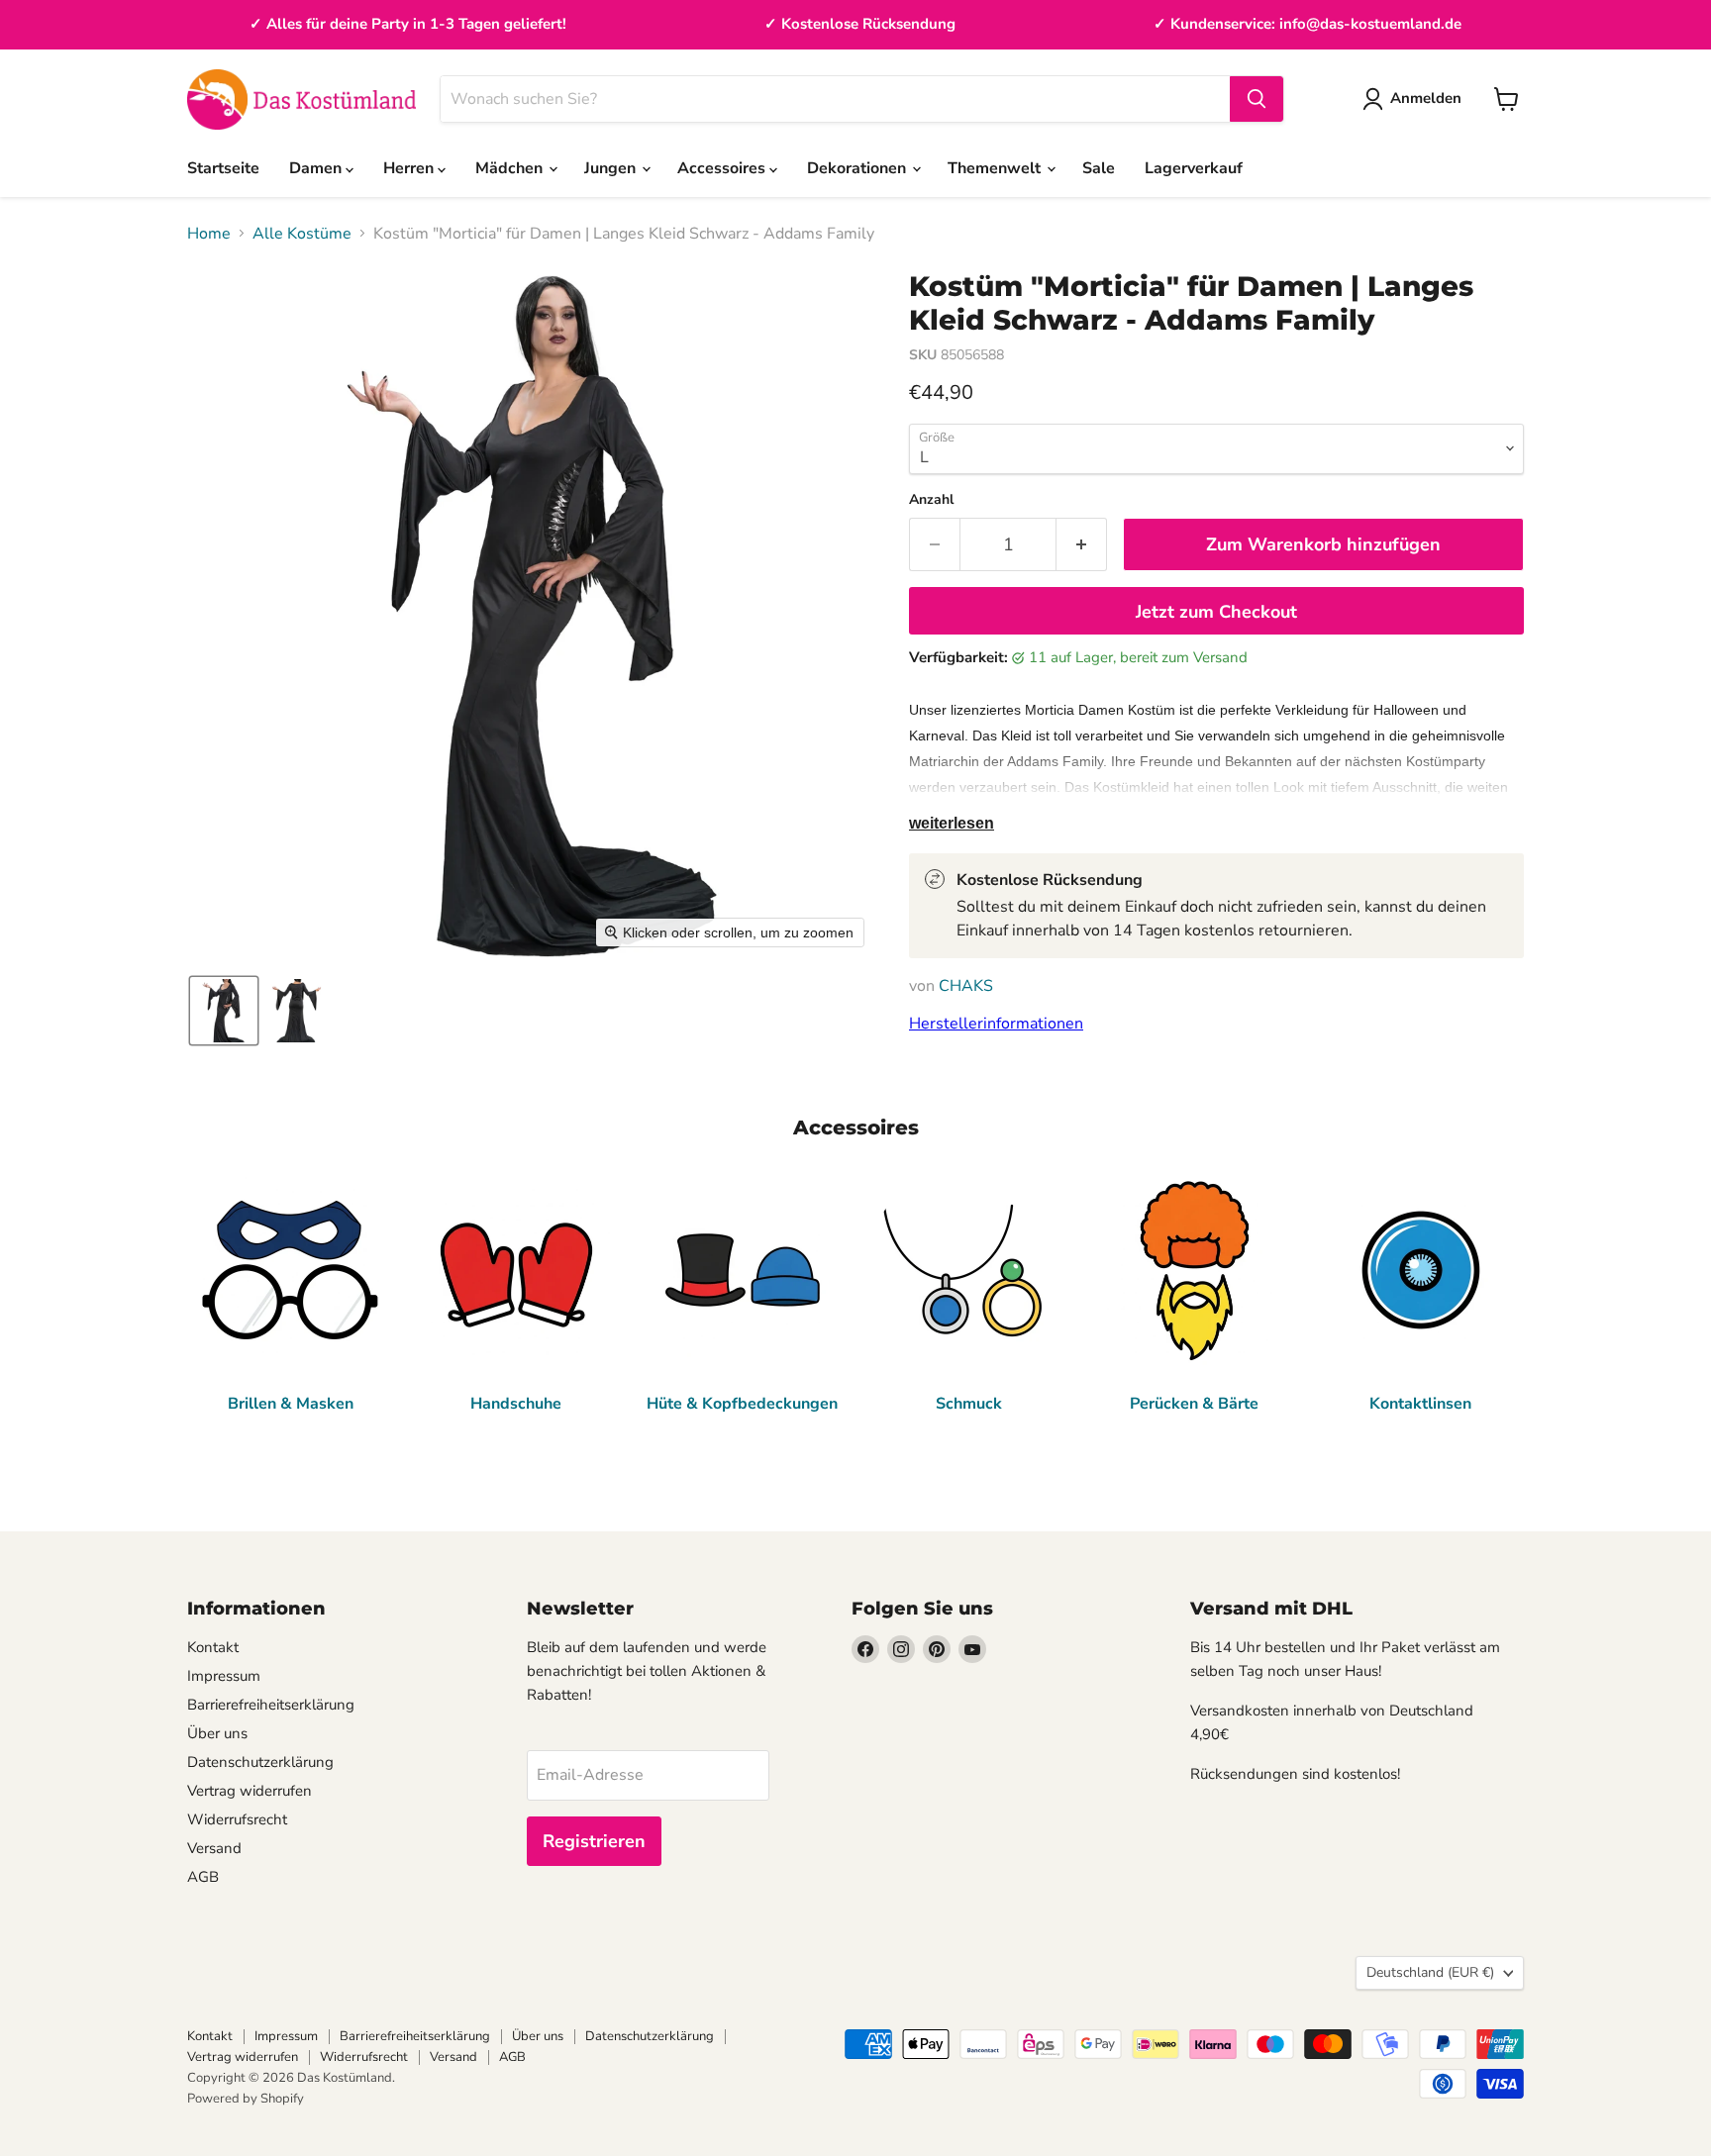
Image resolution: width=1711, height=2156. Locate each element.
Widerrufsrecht (237, 1819)
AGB (203, 1877)
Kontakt (213, 1647)
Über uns (217, 1733)
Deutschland (1430, 1972)
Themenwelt (996, 168)
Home (209, 234)
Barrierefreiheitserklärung (271, 1705)
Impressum (224, 1676)
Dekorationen (858, 168)
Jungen (612, 168)
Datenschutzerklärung (260, 1762)
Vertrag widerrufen (250, 1791)
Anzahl (931, 500)
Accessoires (723, 168)
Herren (410, 168)
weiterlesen (952, 823)
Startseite (223, 168)
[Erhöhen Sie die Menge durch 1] (1082, 545)
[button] (224, 1011)
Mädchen (511, 168)
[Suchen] (1257, 99)
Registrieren (594, 1841)
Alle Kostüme (302, 234)
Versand (214, 1848)
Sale (1099, 168)
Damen (317, 168)
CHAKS (966, 986)
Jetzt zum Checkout (1216, 612)
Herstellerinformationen (996, 1024)
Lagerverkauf (1194, 168)
